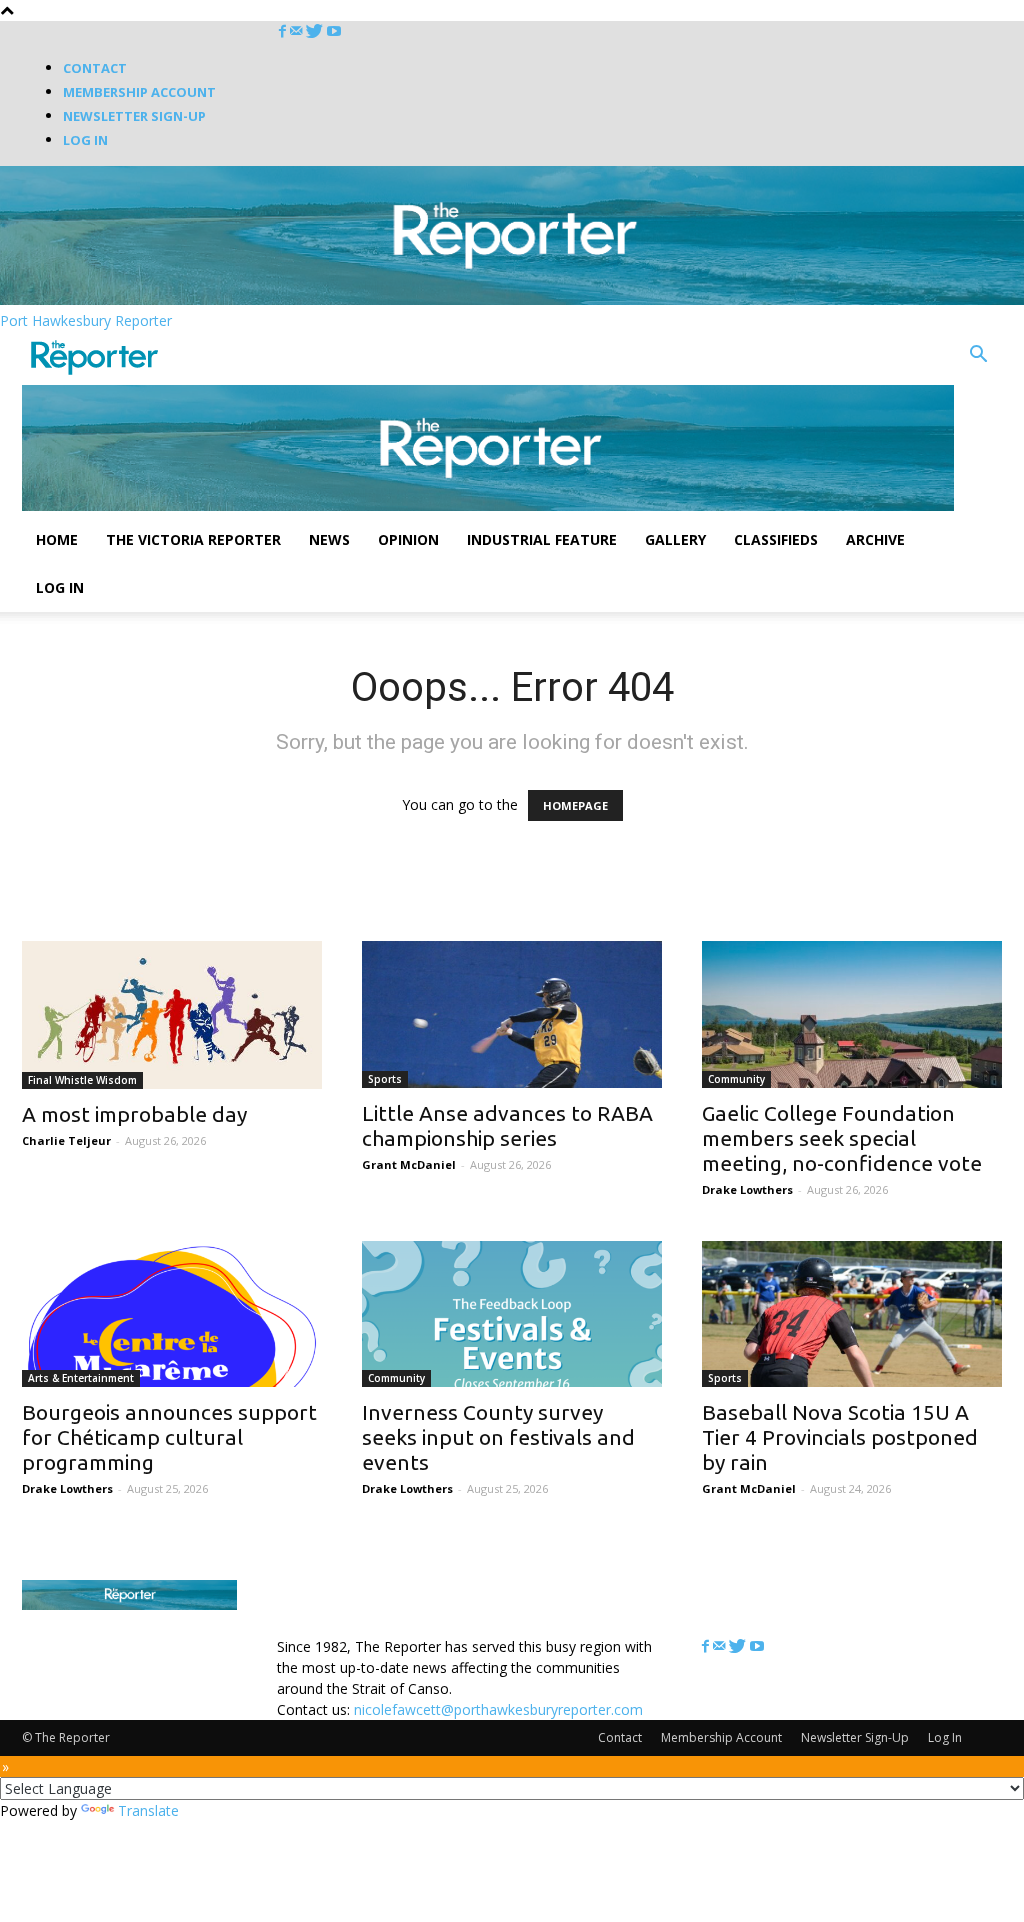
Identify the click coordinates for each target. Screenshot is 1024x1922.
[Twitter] (316, 31)
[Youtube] (334, 31)
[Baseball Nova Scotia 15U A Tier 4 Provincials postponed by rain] (852, 1314)
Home (57, 539)
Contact (95, 68)
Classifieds (776, 539)
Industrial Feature (542, 539)
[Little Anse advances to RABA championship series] (512, 1014)
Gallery (675, 539)
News (329, 539)
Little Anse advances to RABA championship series (507, 1125)
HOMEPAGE (575, 805)
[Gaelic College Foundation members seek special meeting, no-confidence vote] (852, 1014)
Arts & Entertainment (81, 1378)
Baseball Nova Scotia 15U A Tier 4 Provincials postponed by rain (840, 1437)
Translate (148, 1810)
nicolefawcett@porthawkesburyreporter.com (498, 1709)
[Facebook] (284, 31)
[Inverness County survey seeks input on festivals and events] (512, 1314)
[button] (978, 356)
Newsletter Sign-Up (134, 116)
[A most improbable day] (172, 1015)
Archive (875, 539)
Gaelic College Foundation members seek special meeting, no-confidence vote (842, 1138)
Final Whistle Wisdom (82, 1080)
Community (736, 1079)
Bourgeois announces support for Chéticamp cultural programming (169, 1437)
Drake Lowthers (747, 1189)
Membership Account (139, 92)
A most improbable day (134, 1114)
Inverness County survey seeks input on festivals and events (498, 1437)
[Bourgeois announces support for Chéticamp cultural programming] (172, 1314)
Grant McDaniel (409, 1164)
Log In (85, 140)
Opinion (408, 539)
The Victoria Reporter (193, 539)
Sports (385, 1079)
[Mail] (298, 31)
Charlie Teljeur (66, 1140)
